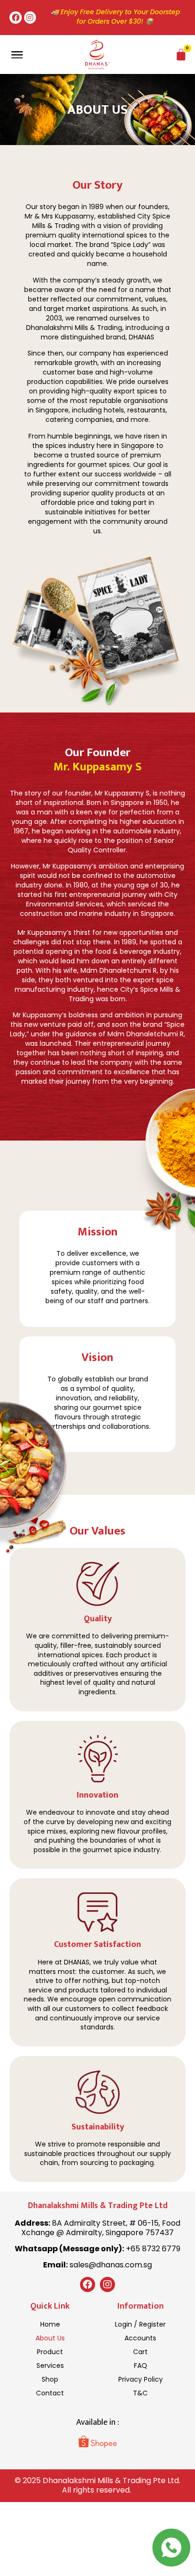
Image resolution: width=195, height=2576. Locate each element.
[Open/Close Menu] (17, 55)
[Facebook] (16, 18)
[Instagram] (30, 18)
